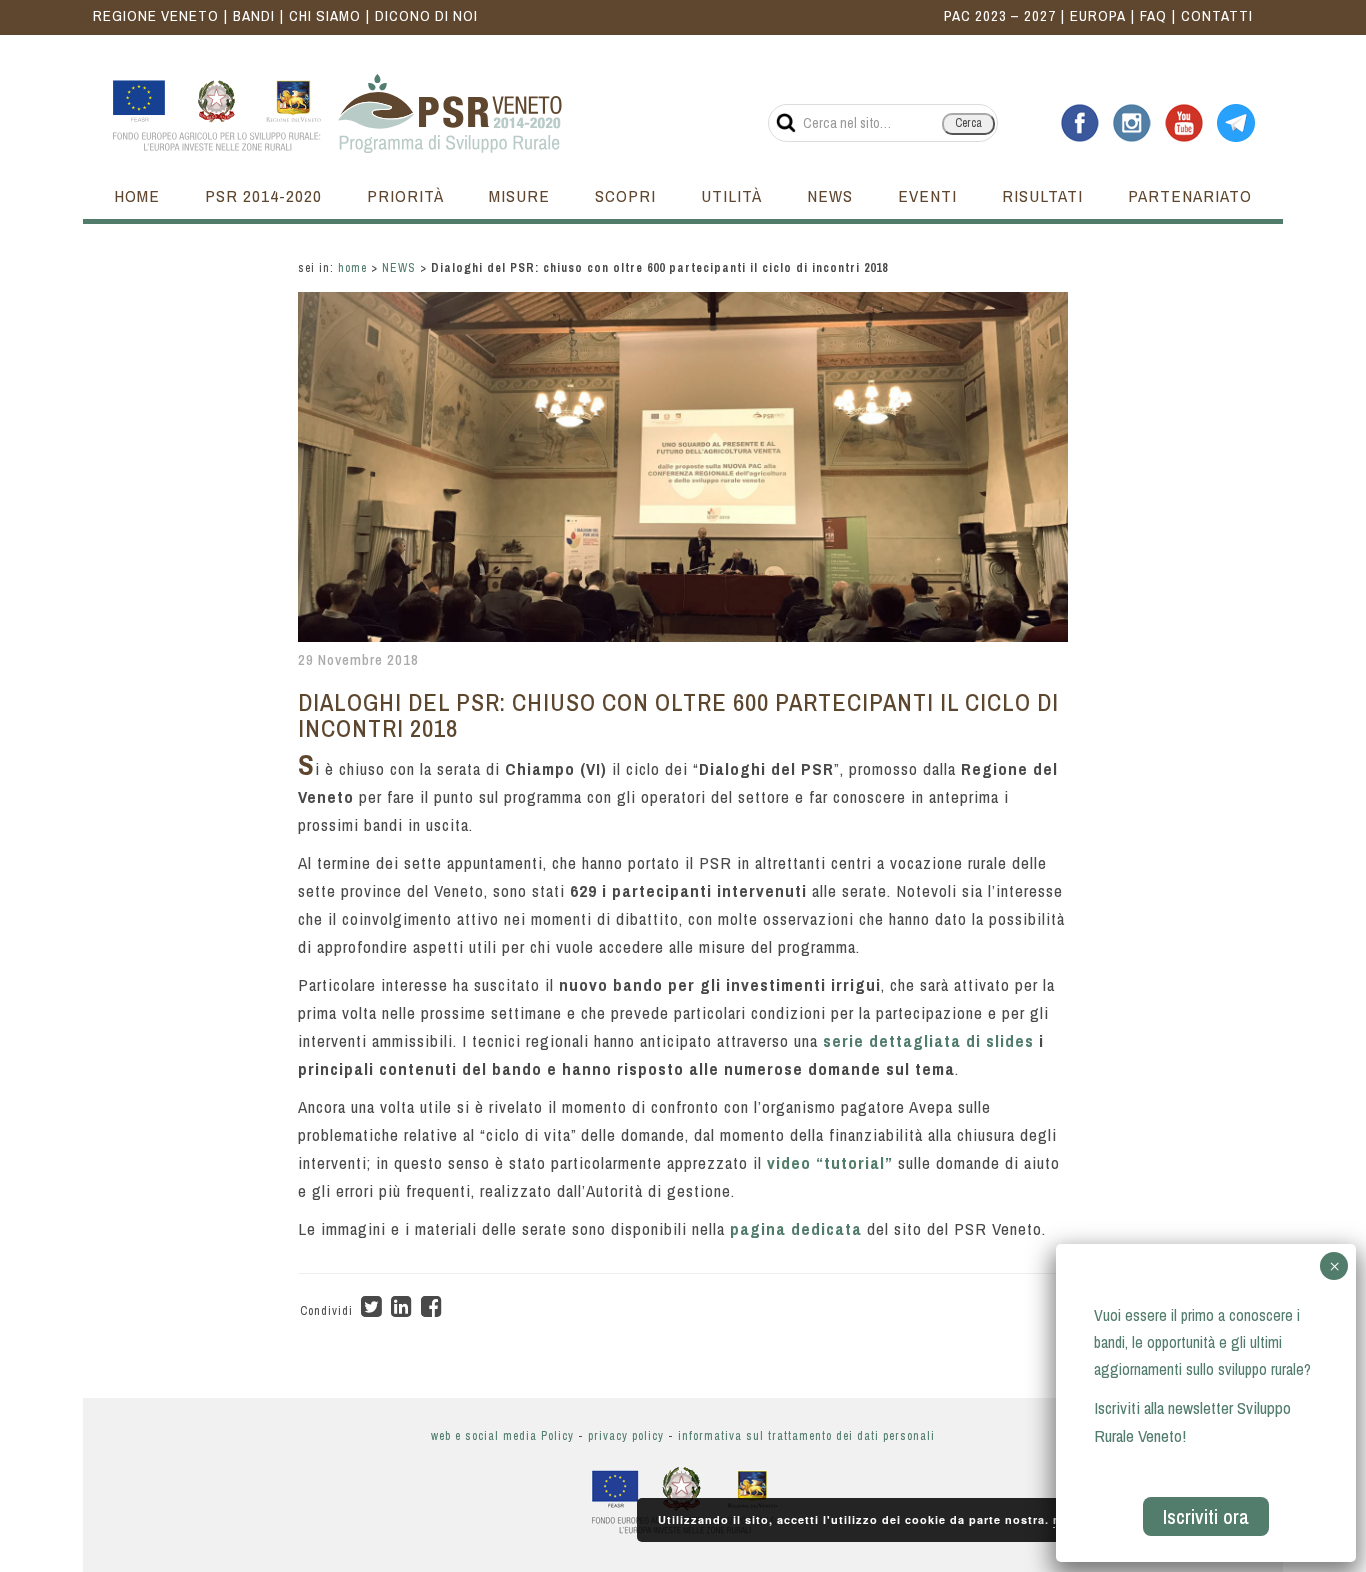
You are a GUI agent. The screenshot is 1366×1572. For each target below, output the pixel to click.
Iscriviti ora (1206, 1516)
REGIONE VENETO (156, 15)
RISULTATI (1042, 195)
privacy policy (626, 1436)
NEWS (830, 195)
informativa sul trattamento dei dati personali (806, 1436)
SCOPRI (625, 195)
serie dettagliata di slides (928, 1040)
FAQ (1153, 15)
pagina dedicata (796, 1228)
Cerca (968, 123)
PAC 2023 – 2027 (1000, 15)
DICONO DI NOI (426, 15)
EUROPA (1098, 15)
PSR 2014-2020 (263, 195)
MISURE (519, 195)
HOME (137, 195)
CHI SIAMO (325, 15)
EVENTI (927, 195)
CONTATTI (1217, 15)
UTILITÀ (731, 195)
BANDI (254, 15)
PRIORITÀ (405, 195)
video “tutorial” (830, 1162)
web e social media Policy (502, 1436)
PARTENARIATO (1190, 195)
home (352, 268)
